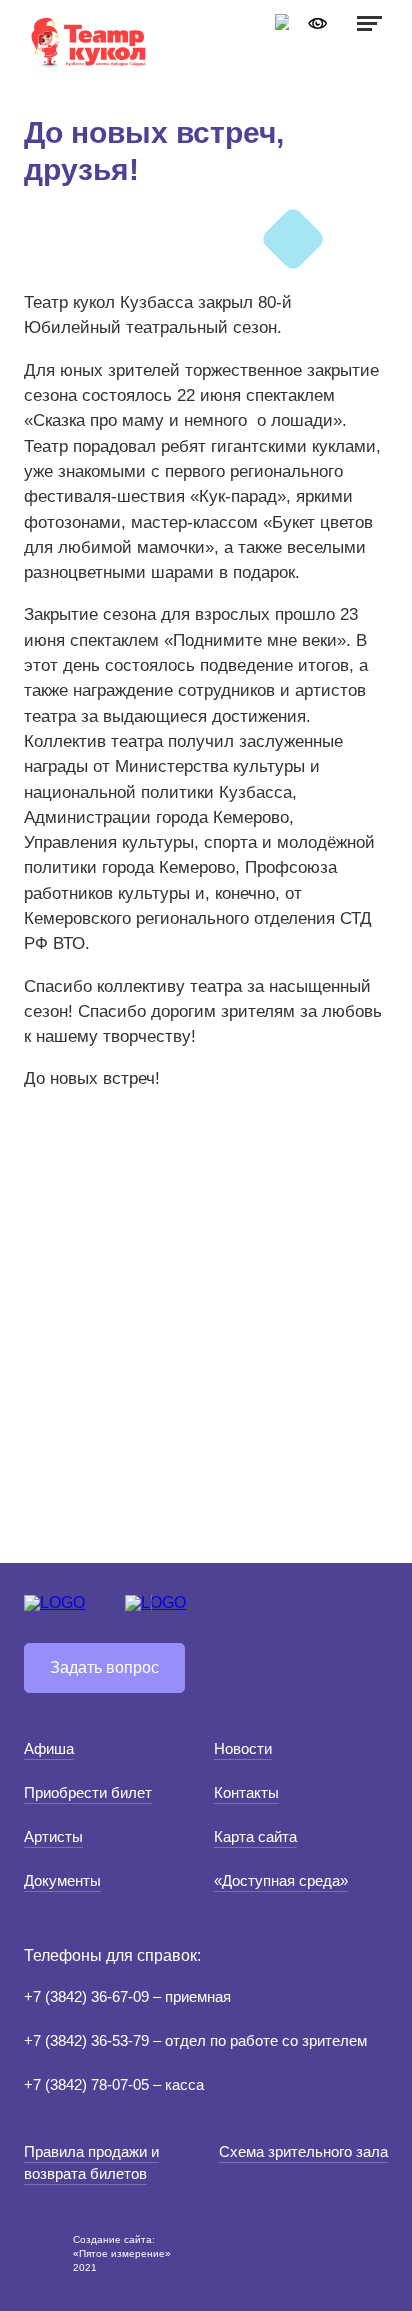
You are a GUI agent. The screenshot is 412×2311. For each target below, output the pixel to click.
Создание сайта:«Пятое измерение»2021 (122, 2253)
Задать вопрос (104, 1667)
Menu (367, 23)
